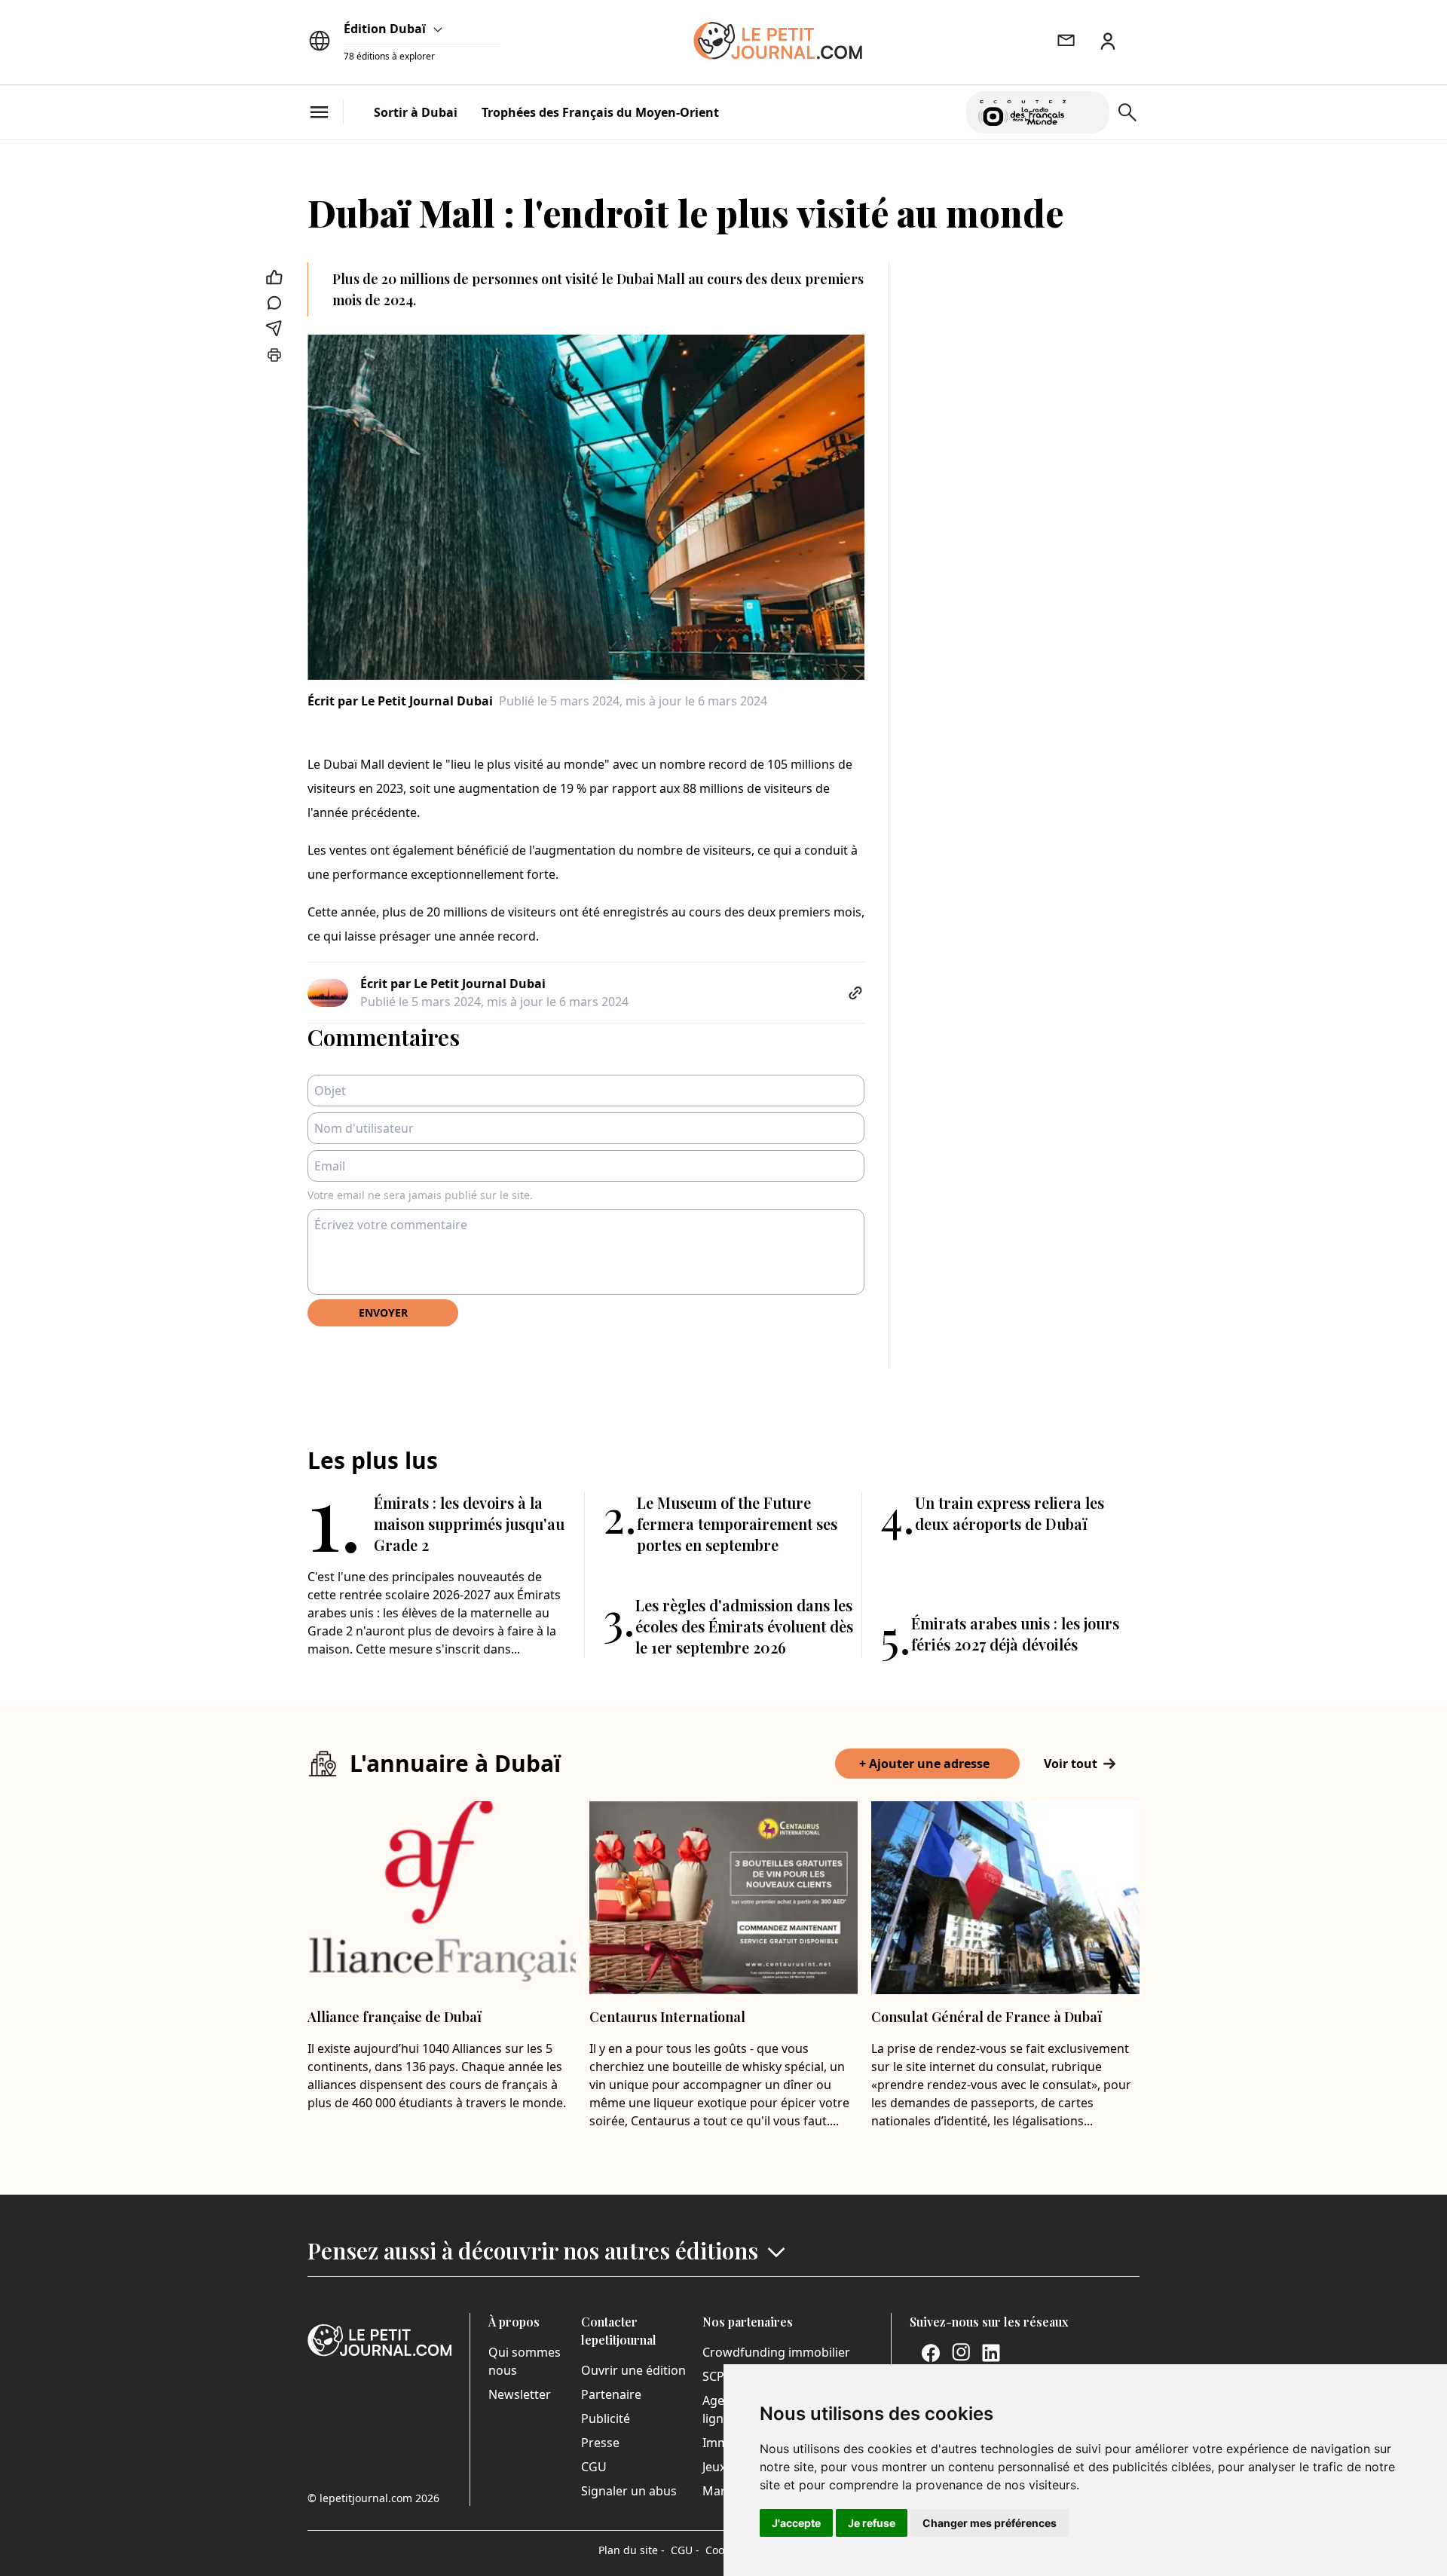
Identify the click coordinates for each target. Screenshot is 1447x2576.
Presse (600, 2443)
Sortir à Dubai (416, 112)
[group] (1089, 109)
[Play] (1089, 112)
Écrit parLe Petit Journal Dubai (400, 701)
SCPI (715, 2376)
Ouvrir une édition (633, 2370)
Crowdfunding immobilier (776, 2352)
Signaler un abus (629, 2491)
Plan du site (632, 2550)
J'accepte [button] (796, 2523)
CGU (594, 2467)
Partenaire (611, 2394)
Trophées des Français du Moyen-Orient (600, 112)
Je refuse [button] (872, 2523)
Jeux (714, 2467)
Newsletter (520, 2394)
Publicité (606, 2418)
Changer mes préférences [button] (990, 2523)
